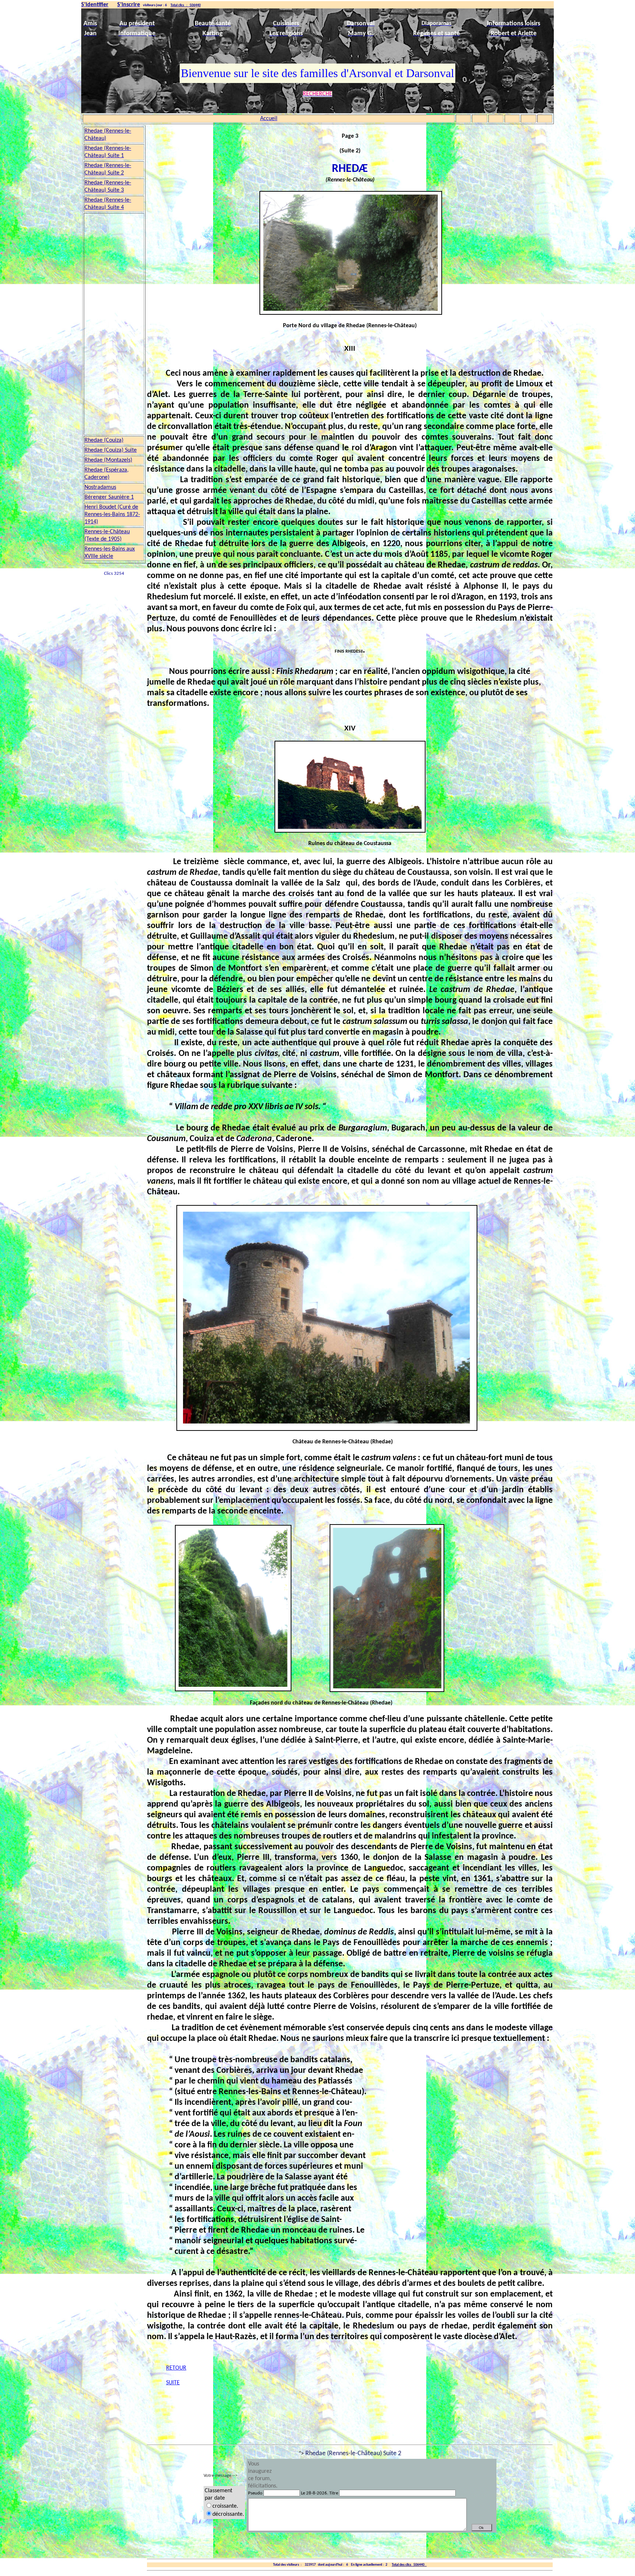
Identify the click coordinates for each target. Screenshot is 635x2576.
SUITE (173, 2383)
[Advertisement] (114, 324)
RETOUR (176, 2368)
